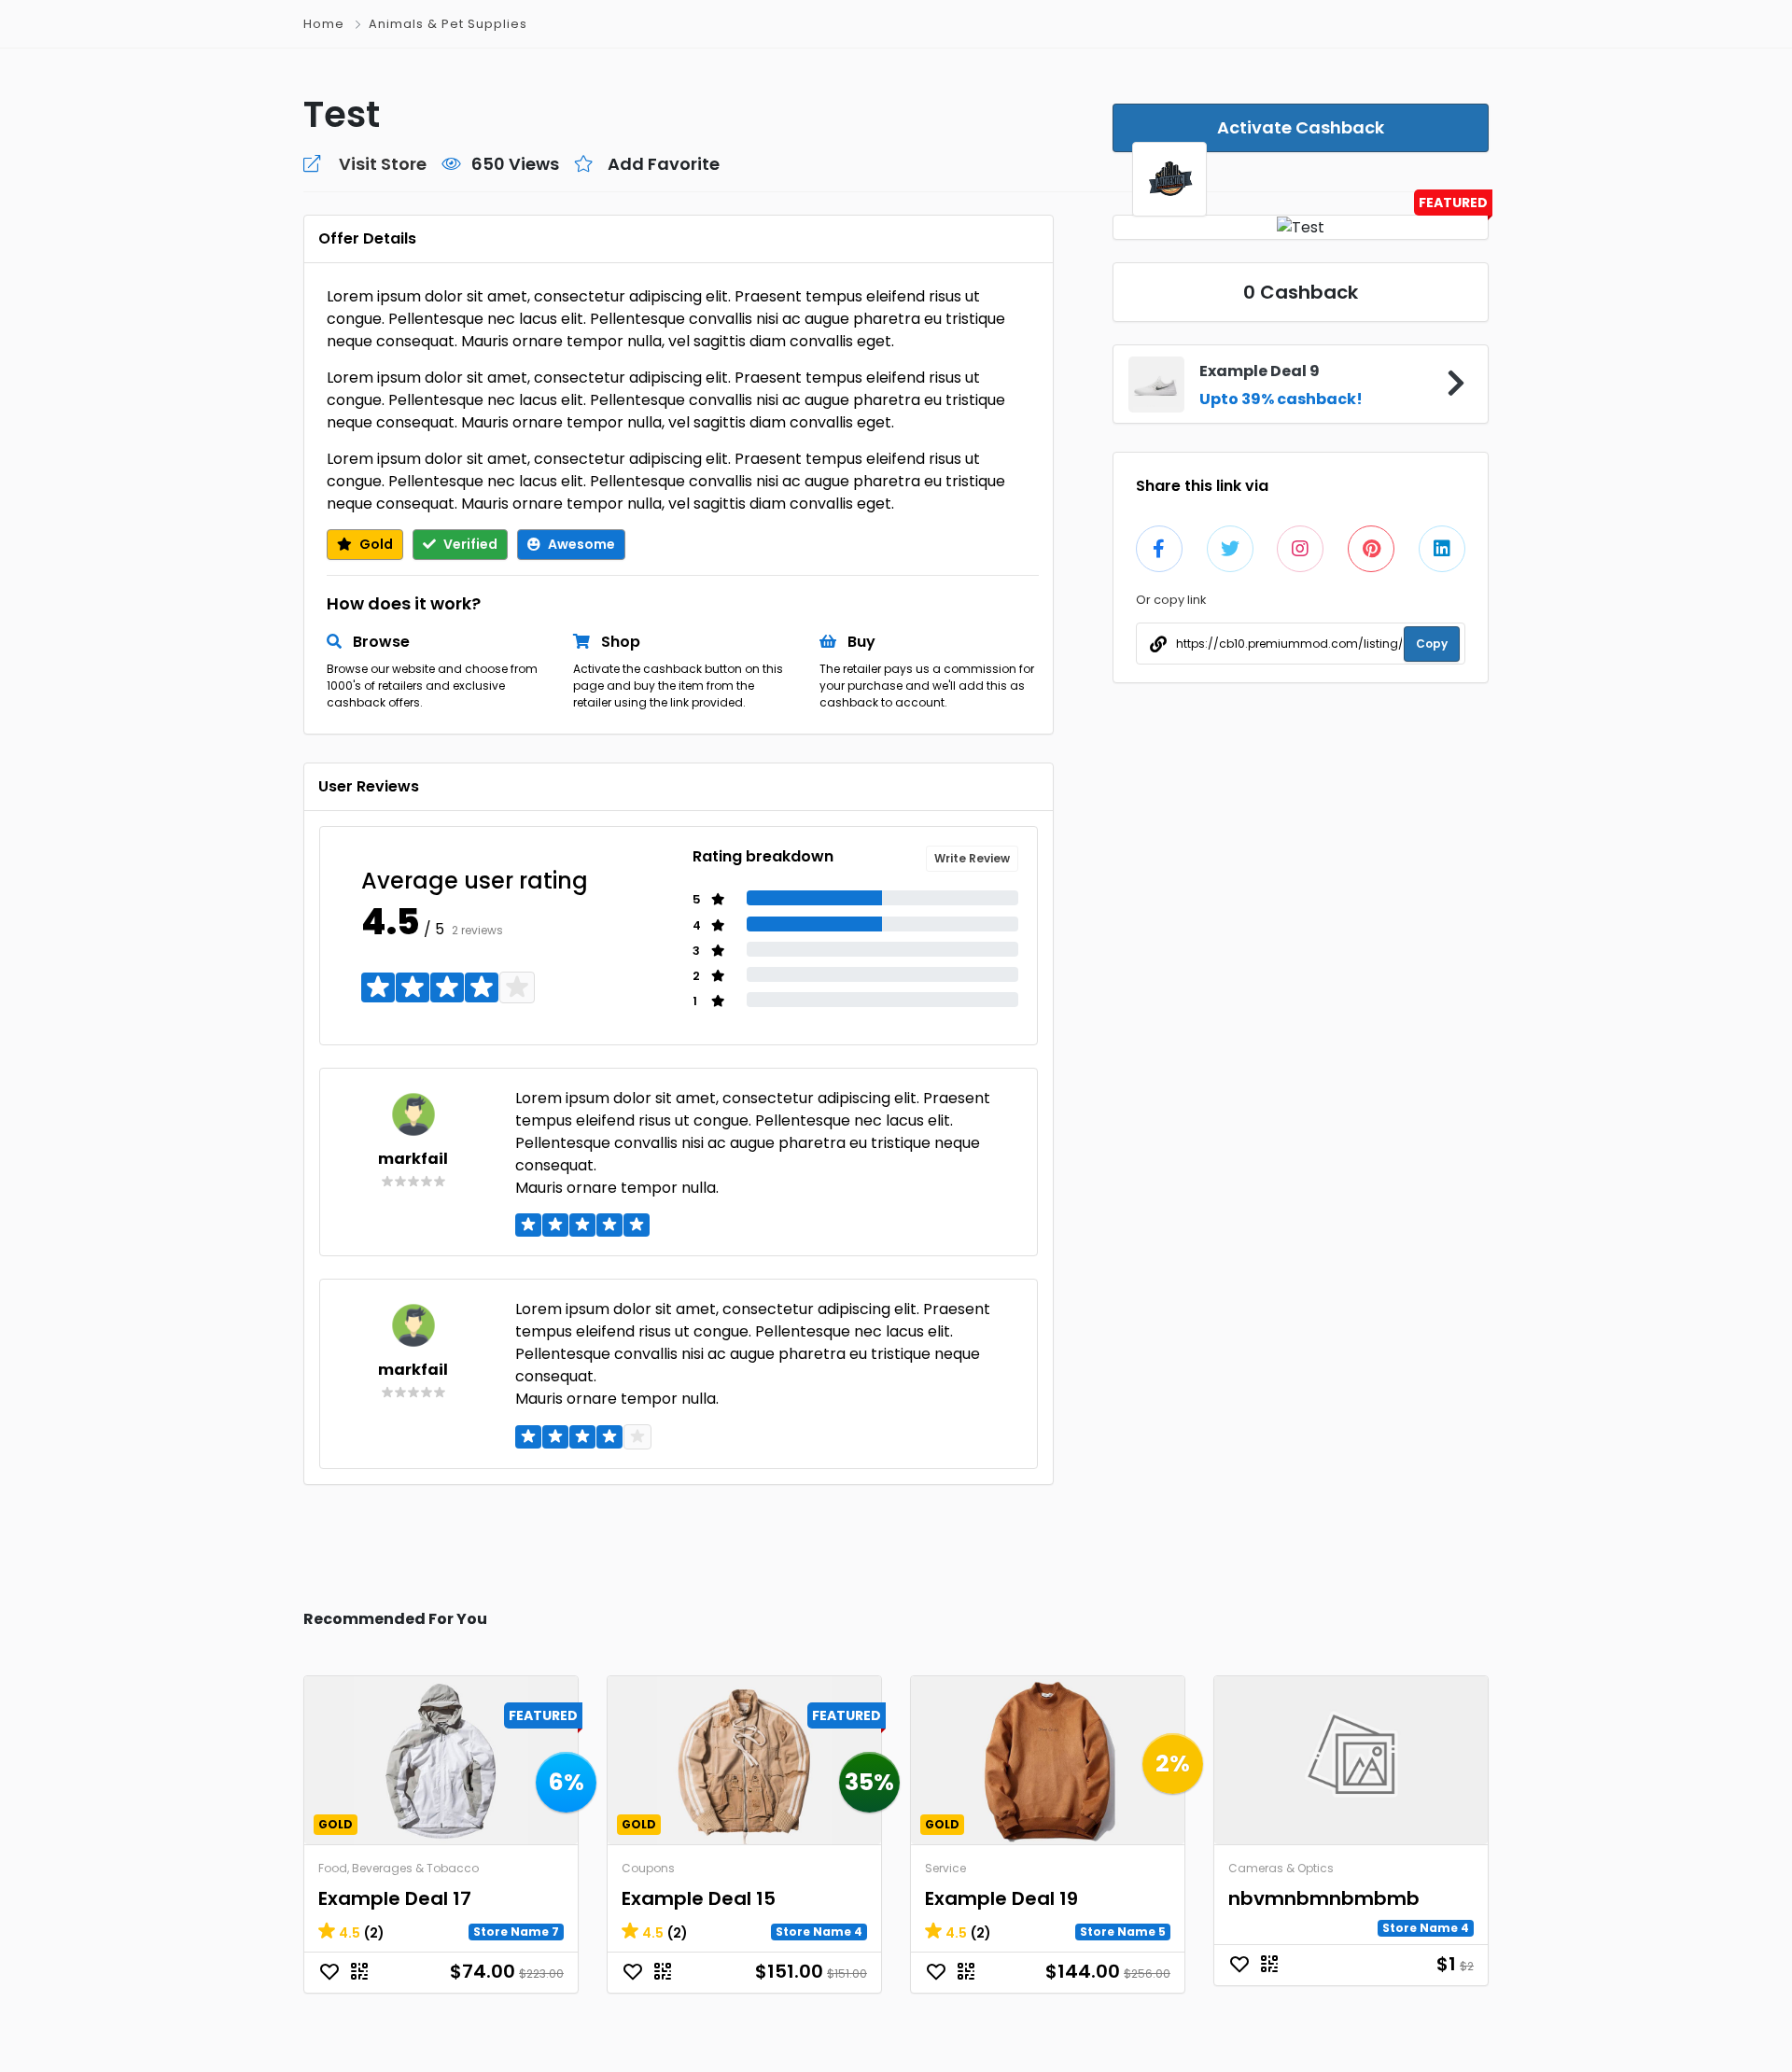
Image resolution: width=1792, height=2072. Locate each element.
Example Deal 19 (1001, 1898)
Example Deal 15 (699, 1898)
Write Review (972, 858)
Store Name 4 (819, 1932)
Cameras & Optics (1281, 1868)
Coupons (648, 1868)
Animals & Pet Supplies (448, 24)
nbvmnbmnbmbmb (1324, 1898)
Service (945, 1868)
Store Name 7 (516, 1932)
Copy (1432, 644)
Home (324, 24)
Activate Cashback (1301, 127)
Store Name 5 (1123, 1932)
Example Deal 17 (395, 1898)
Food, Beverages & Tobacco (399, 1868)
